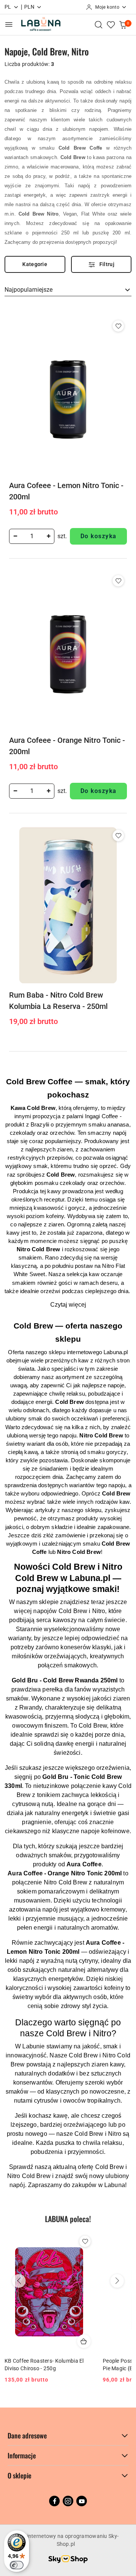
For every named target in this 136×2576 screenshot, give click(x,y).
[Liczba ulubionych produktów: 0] (111, 24)
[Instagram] (68, 2501)
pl (8, 7)
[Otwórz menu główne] (9, 24)
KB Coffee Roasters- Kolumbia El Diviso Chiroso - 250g (44, 2365)
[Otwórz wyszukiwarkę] (99, 24)
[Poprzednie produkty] (19, 2281)
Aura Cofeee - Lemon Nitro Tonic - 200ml (66, 491)
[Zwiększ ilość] (48, 536)
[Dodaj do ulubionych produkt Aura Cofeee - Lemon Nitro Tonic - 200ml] (118, 326)
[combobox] (68, 290)
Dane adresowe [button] (27, 2435)
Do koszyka (99, 536)
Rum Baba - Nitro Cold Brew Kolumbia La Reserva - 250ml (58, 1001)
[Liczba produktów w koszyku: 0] (123, 24)
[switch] (17, 2565)
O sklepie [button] (19, 2475)
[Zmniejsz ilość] (15, 536)
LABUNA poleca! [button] (68, 2219)
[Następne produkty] (117, 2281)
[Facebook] (54, 2501)
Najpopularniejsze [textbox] (29, 290)
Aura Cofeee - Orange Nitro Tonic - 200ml (67, 746)
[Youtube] (82, 2501)
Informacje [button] (22, 2455)
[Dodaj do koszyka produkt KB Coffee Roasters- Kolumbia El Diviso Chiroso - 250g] (84, 2341)
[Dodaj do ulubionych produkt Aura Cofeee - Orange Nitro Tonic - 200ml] (118, 581)
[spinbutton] (32, 536)
